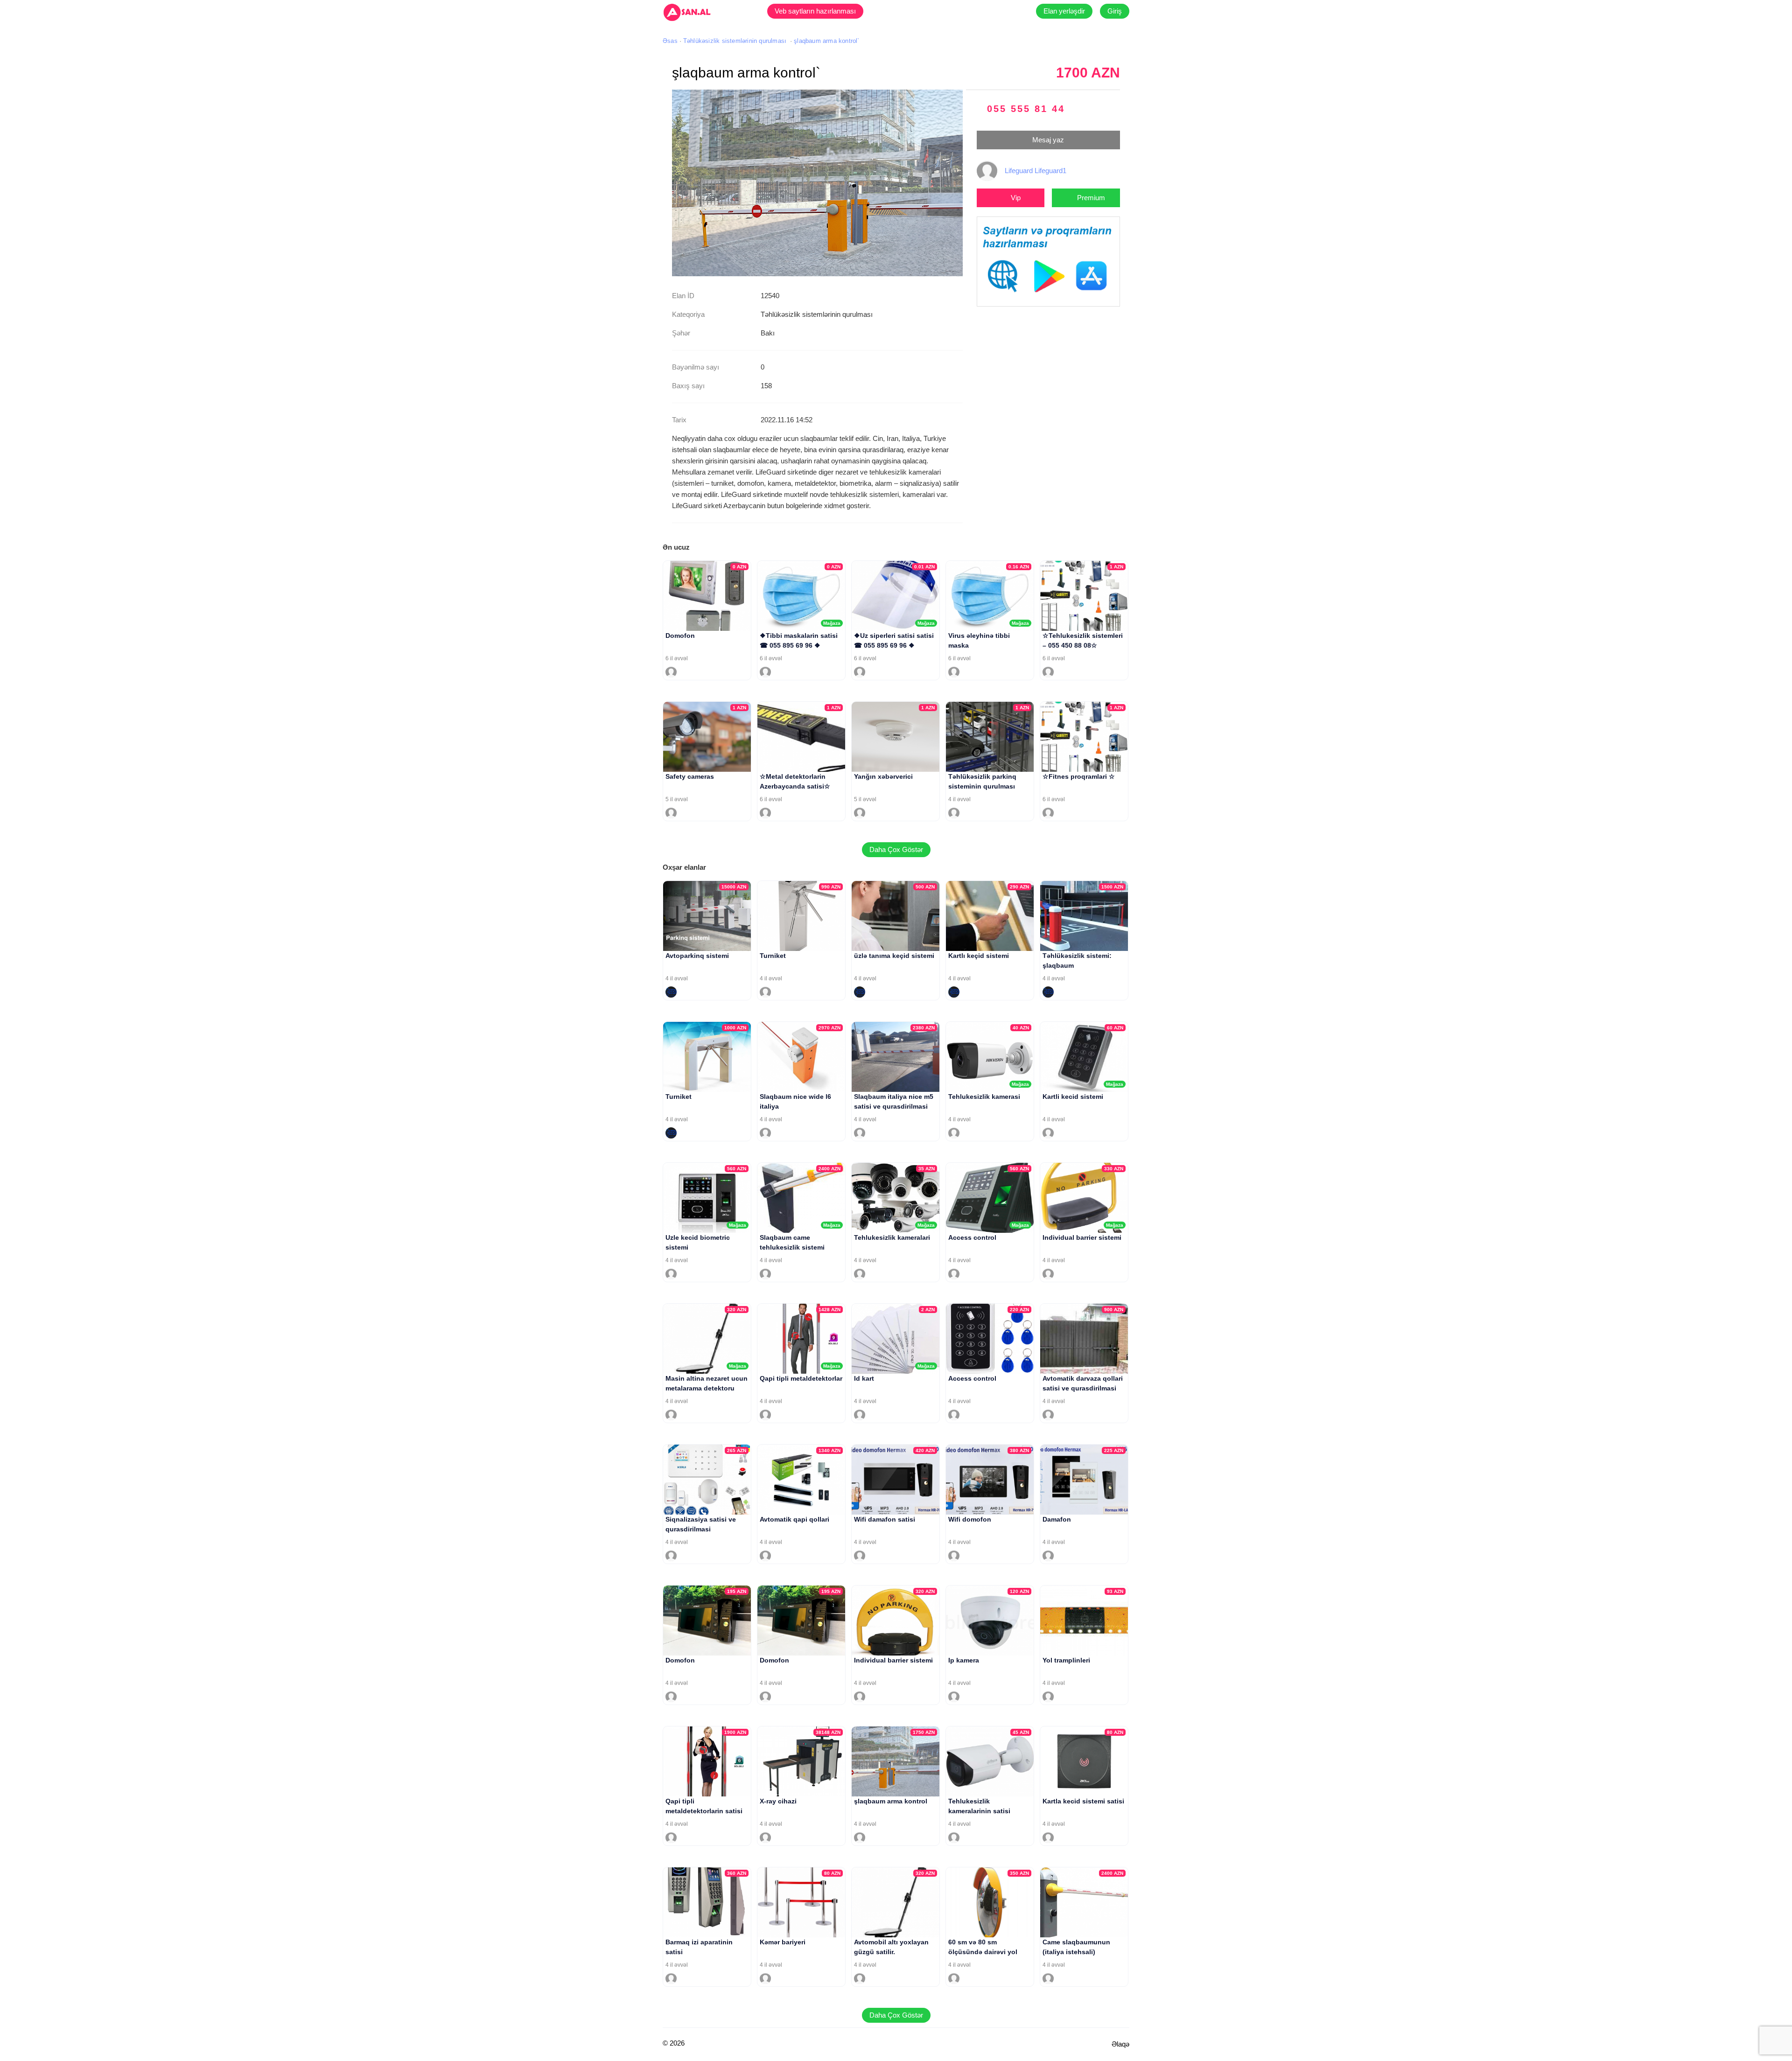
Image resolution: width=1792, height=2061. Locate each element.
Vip (1016, 198)
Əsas (670, 41)
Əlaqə (1120, 2044)
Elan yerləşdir (1064, 11)
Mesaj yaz (1048, 140)
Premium (1091, 198)
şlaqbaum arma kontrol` (826, 41)
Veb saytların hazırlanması (815, 11)
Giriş (1115, 11)
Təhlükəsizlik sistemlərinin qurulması (735, 41)
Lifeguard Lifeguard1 (1036, 171)
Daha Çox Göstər (896, 849)
